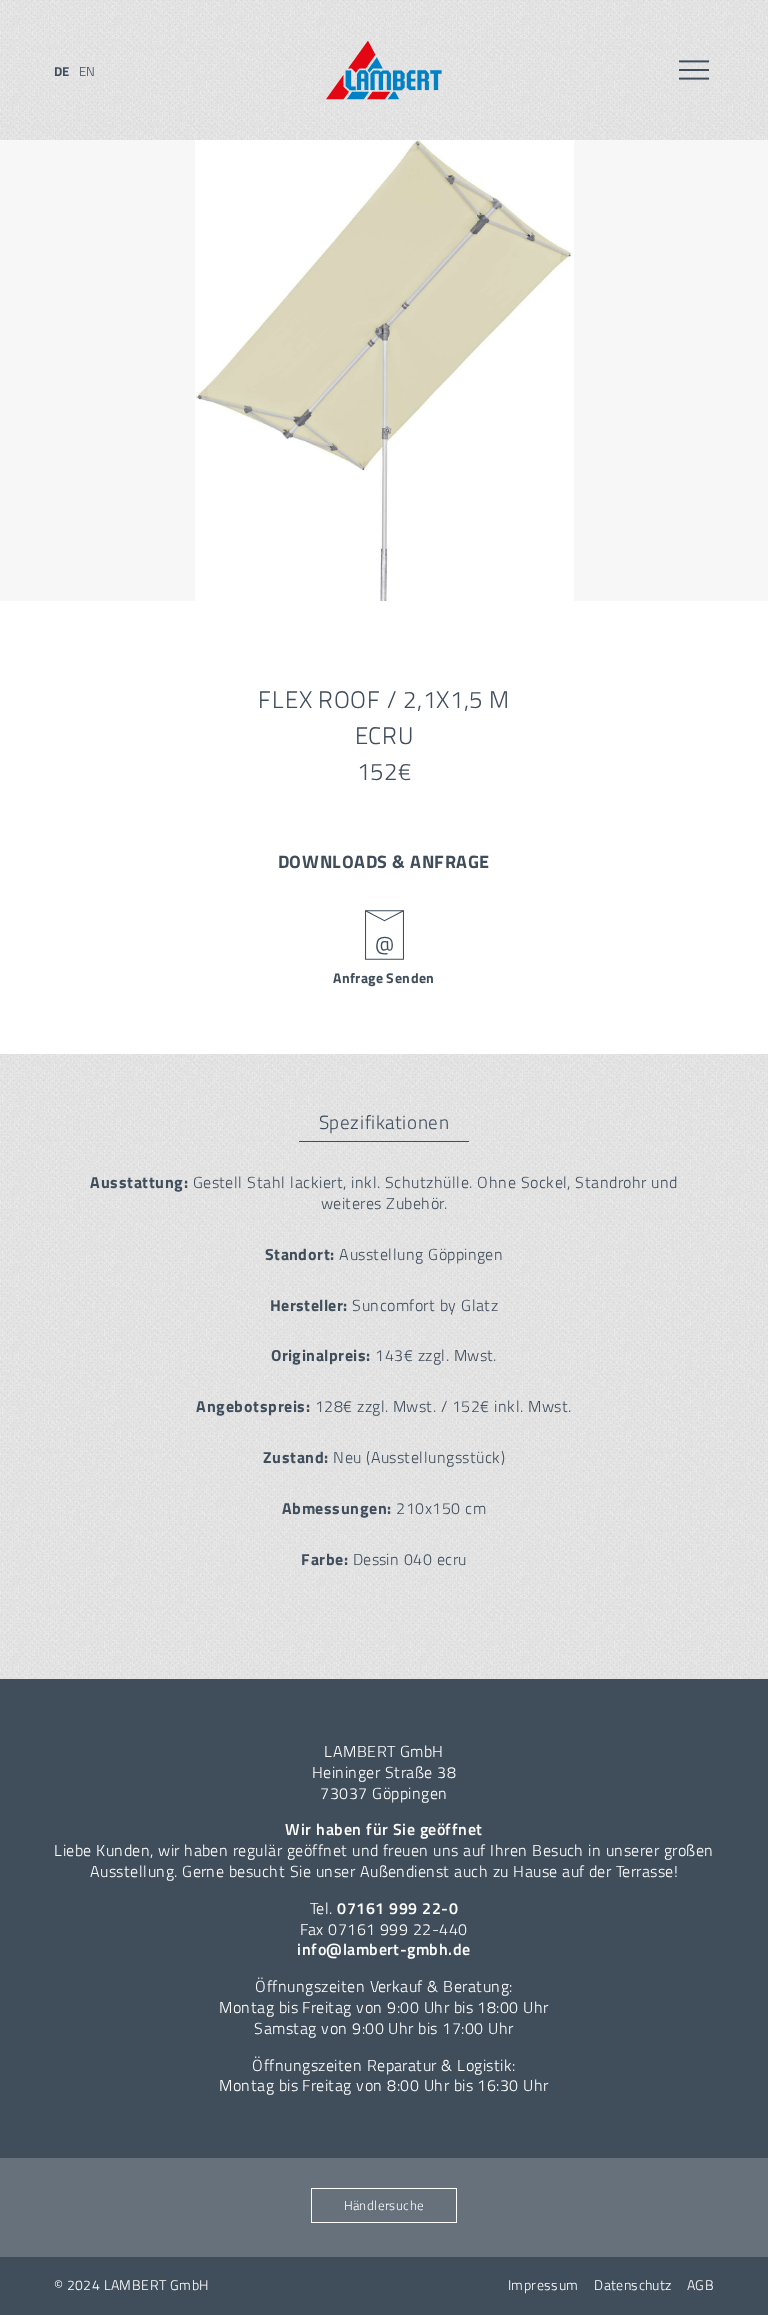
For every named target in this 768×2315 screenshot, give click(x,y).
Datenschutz (633, 2285)
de (62, 71)
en (87, 71)
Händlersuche (384, 2205)
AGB (700, 2285)
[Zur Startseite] (384, 70)
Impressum (543, 2285)
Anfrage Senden (384, 978)
